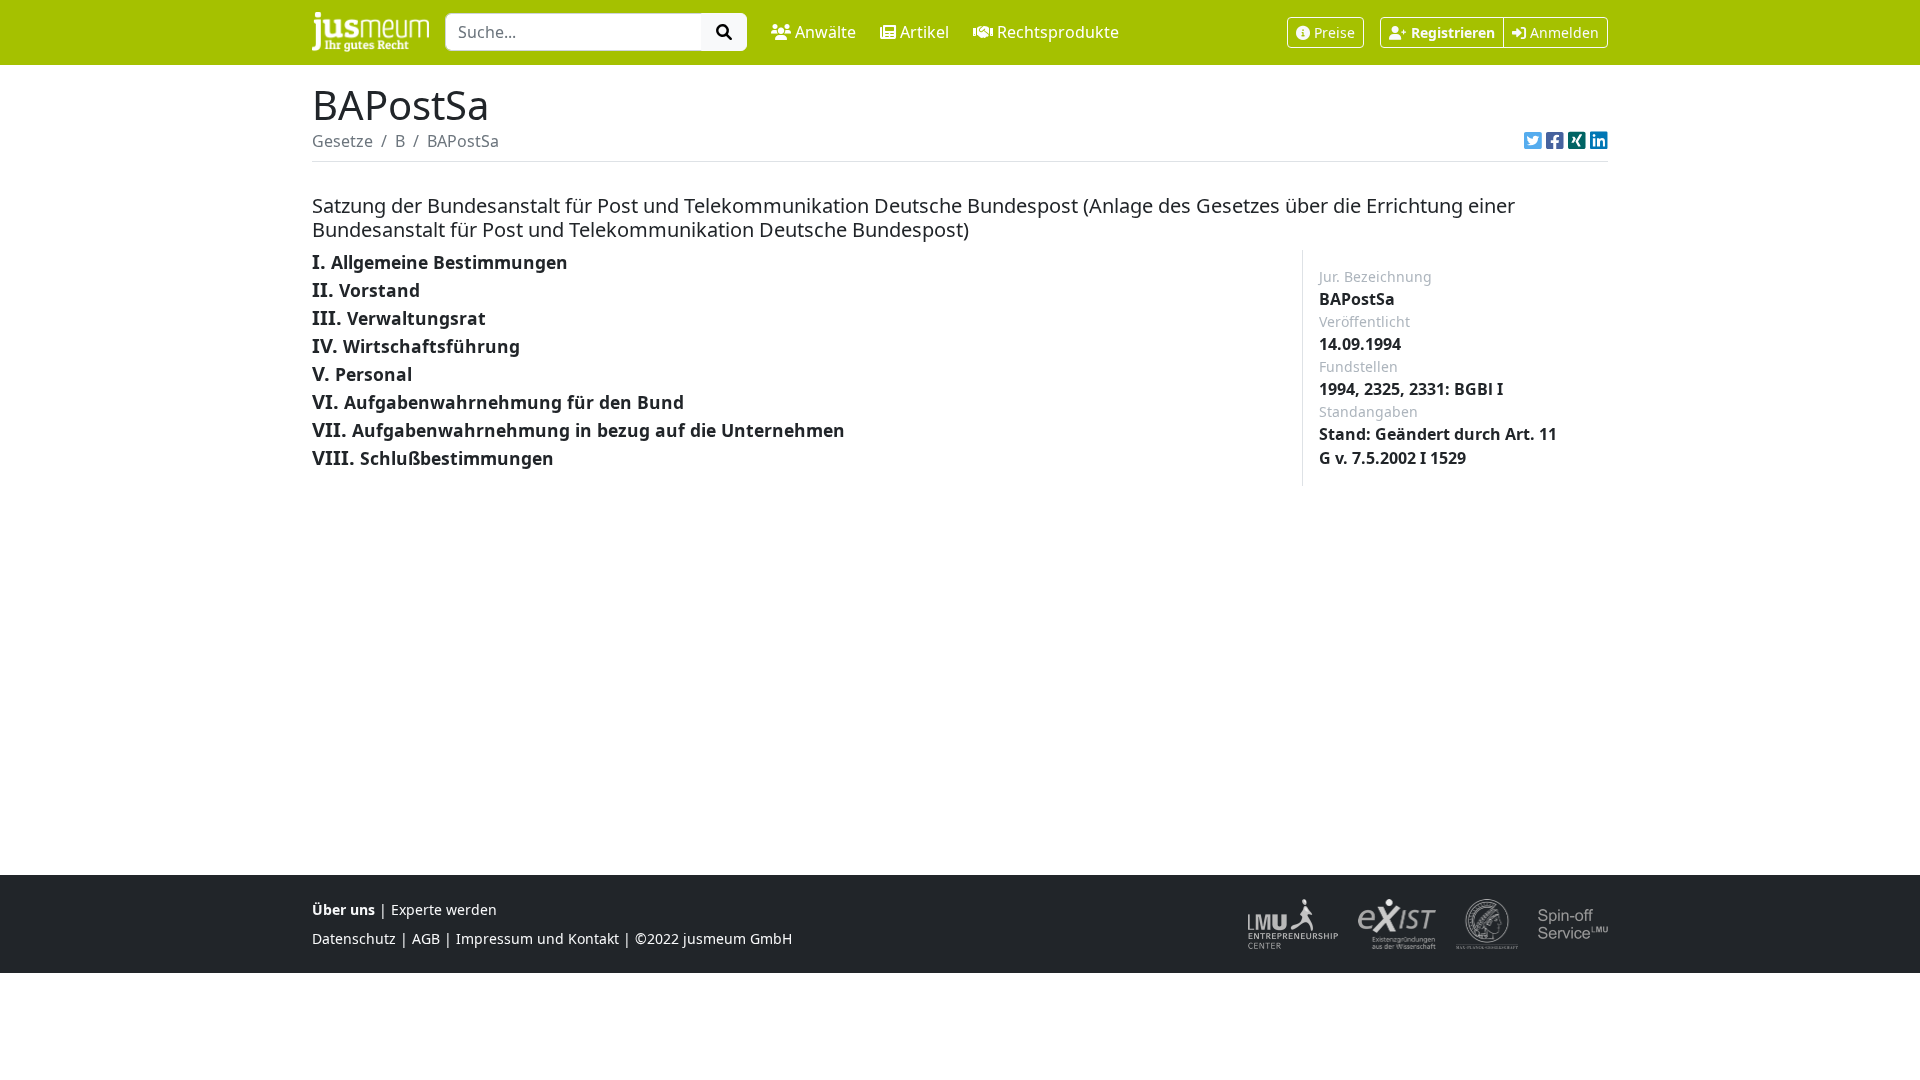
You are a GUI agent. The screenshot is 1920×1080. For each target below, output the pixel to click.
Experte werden (444, 909)
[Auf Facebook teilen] (1555, 141)
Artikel (924, 32)
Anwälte (825, 32)
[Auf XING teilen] (1577, 141)
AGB (426, 938)
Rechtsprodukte (1058, 32)
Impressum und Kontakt (537, 938)
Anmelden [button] (1562, 32)
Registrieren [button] (1453, 32)
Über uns (343, 909)
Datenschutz (354, 938)
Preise (1334, 32)
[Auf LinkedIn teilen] (1599, 141)
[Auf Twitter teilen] (1533, 141)
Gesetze (342, 141)
